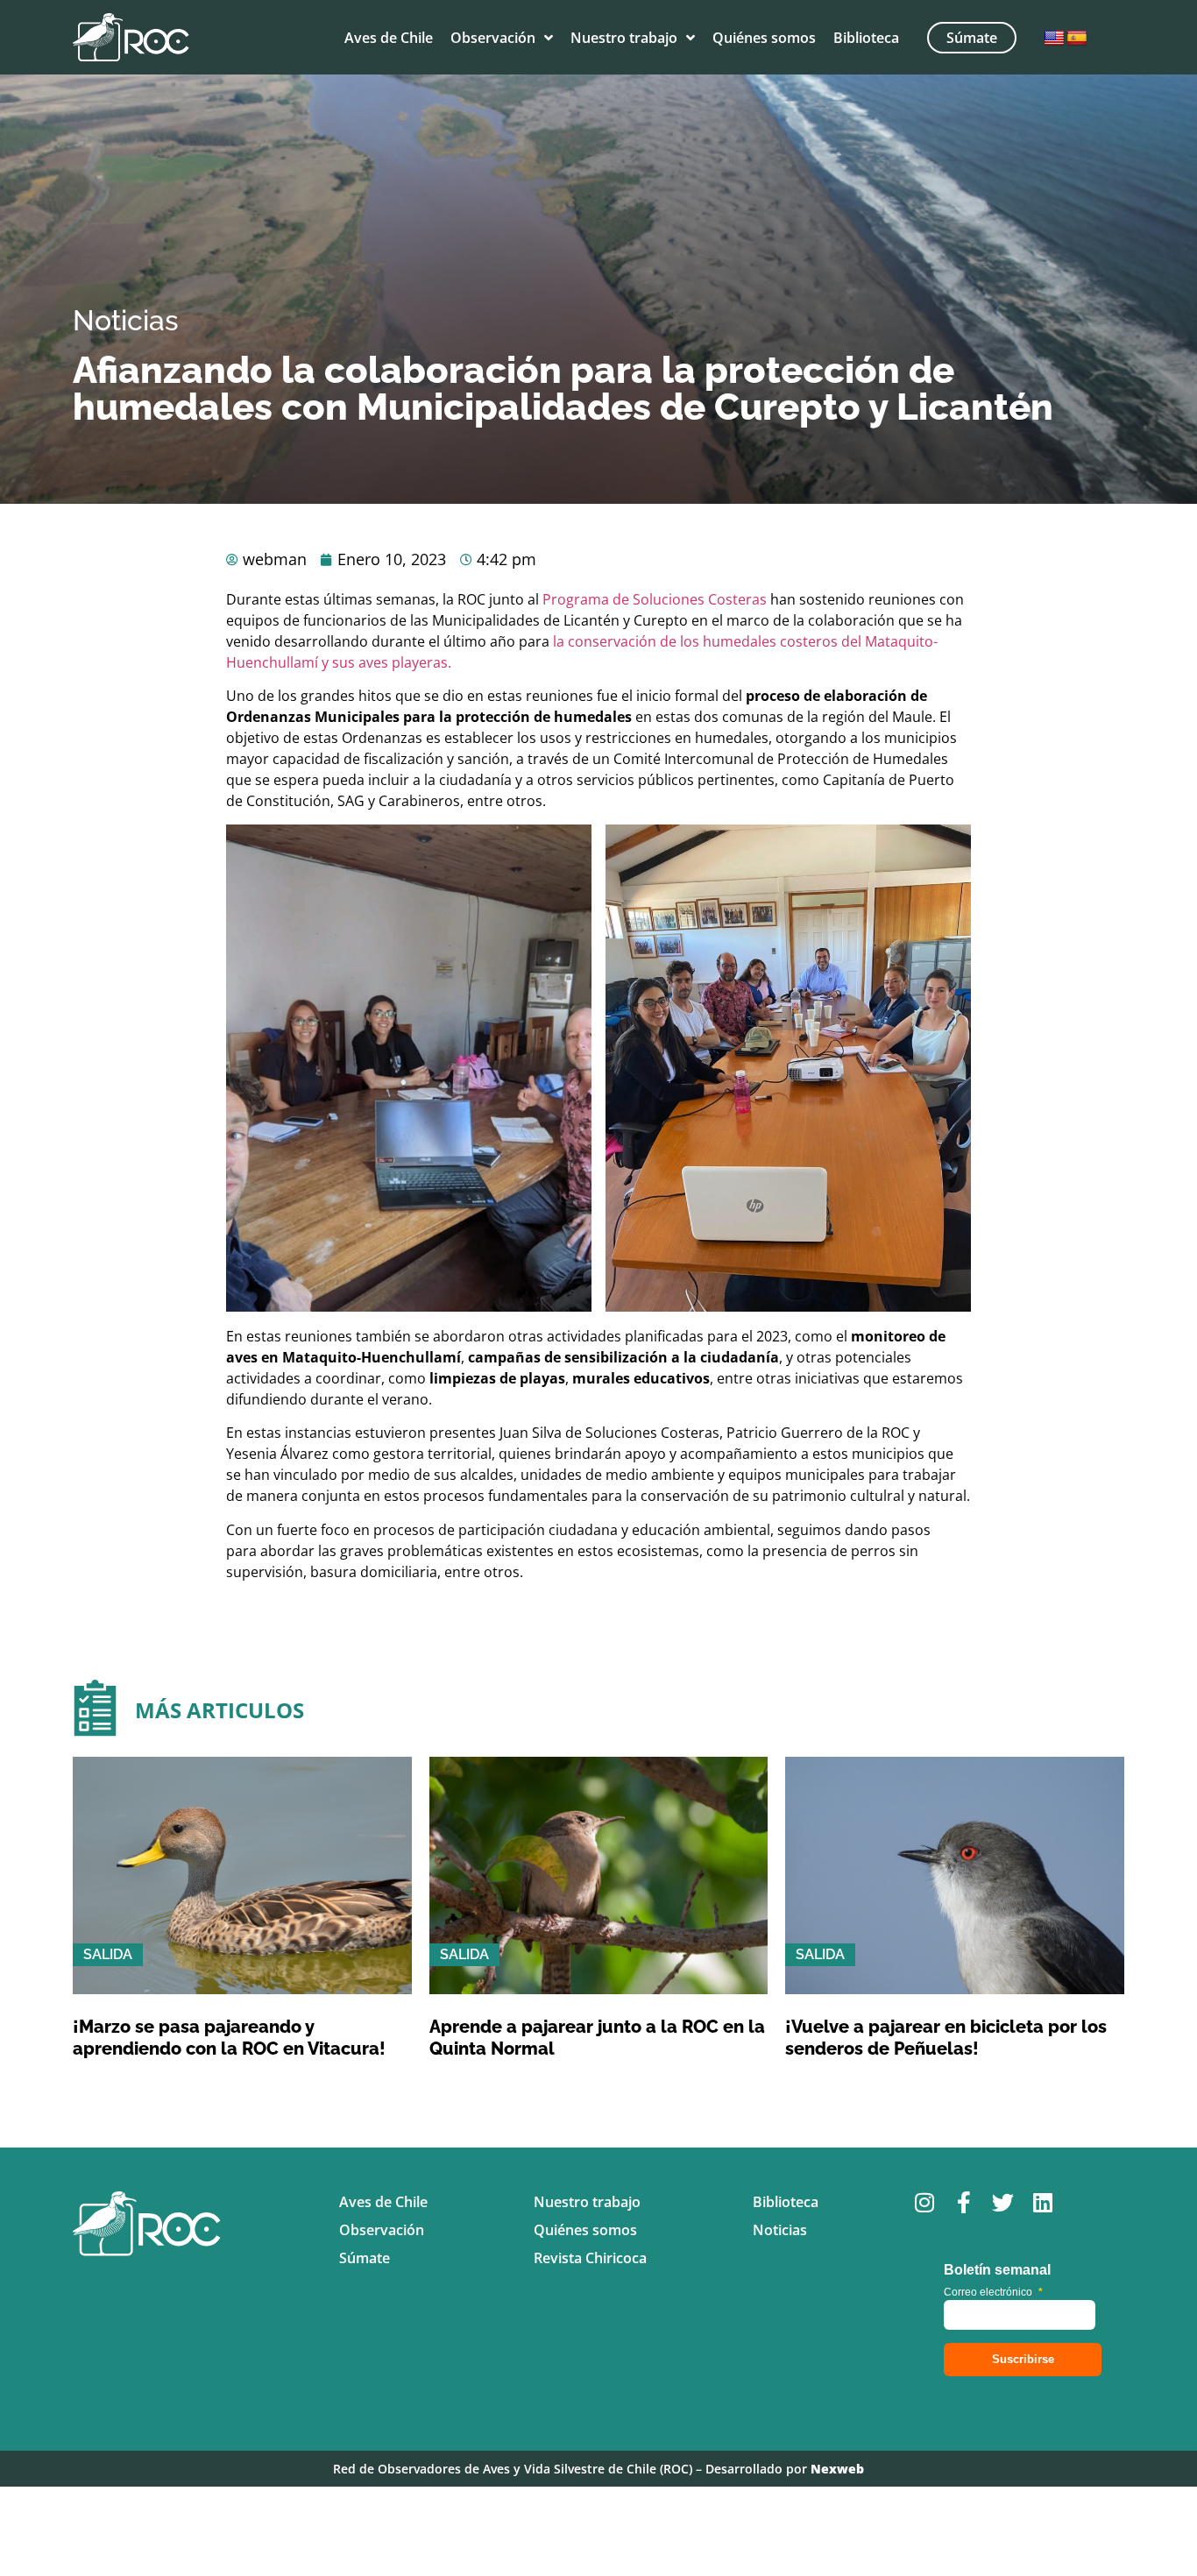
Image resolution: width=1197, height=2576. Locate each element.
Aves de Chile (389, 38)
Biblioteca (866, 38)
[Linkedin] (1042, 2202)
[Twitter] (1003, 2202)
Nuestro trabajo (624, 38)
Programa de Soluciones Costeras (655, 599)
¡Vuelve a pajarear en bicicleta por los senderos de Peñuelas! (946, 2038)
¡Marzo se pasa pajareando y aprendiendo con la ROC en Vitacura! (229, 2038)
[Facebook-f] (963, 2202)
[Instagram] (924, 2202)
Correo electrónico (993, 2292)
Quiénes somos (764, 38)
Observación (493, 38)
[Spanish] (1077, 39)
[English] (1054, 39)
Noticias (126, 320)
